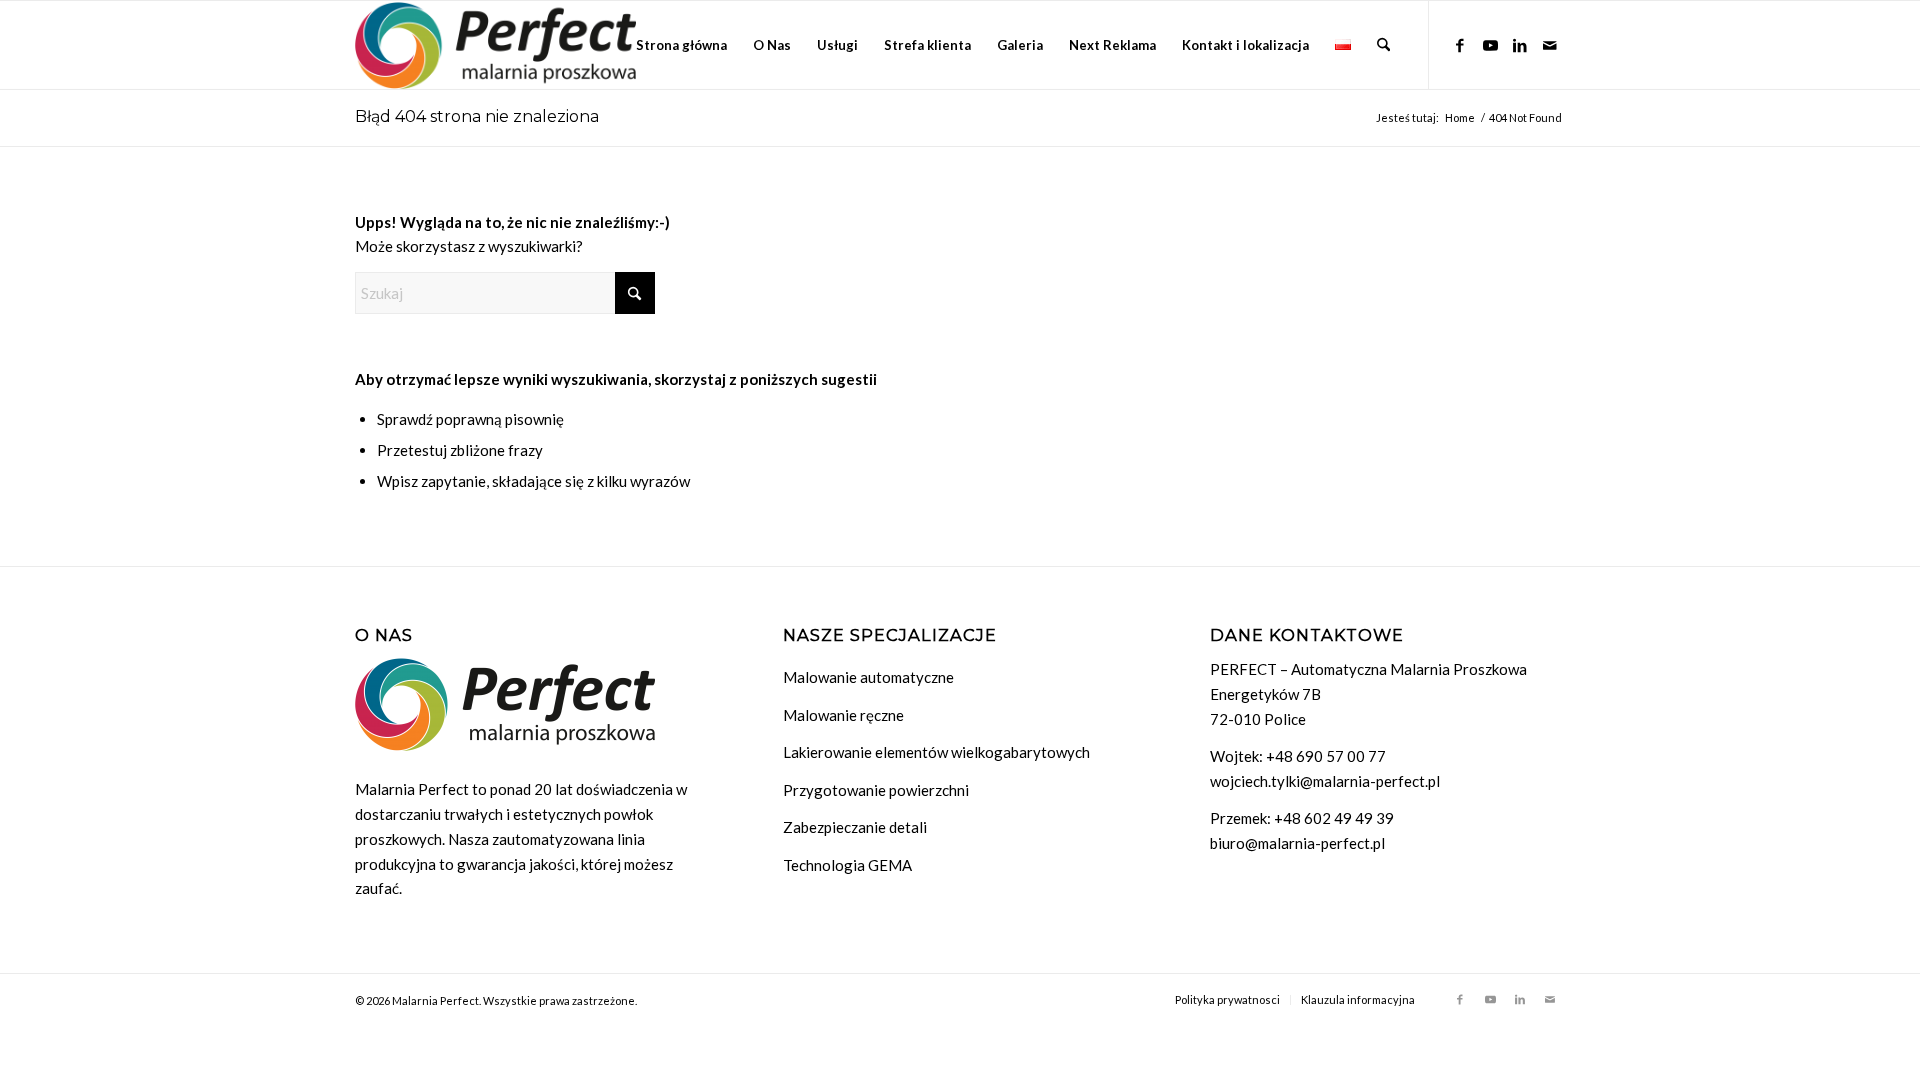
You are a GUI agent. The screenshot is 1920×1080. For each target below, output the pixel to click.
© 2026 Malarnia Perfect (417, 1000)
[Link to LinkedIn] (1520, 44)
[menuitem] (681, 45)
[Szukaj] (1383, 45)
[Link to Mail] (1550, 44)
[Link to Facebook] (1460, 44)
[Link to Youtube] (1490, 44)
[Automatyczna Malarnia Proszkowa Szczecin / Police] (495, 45)
